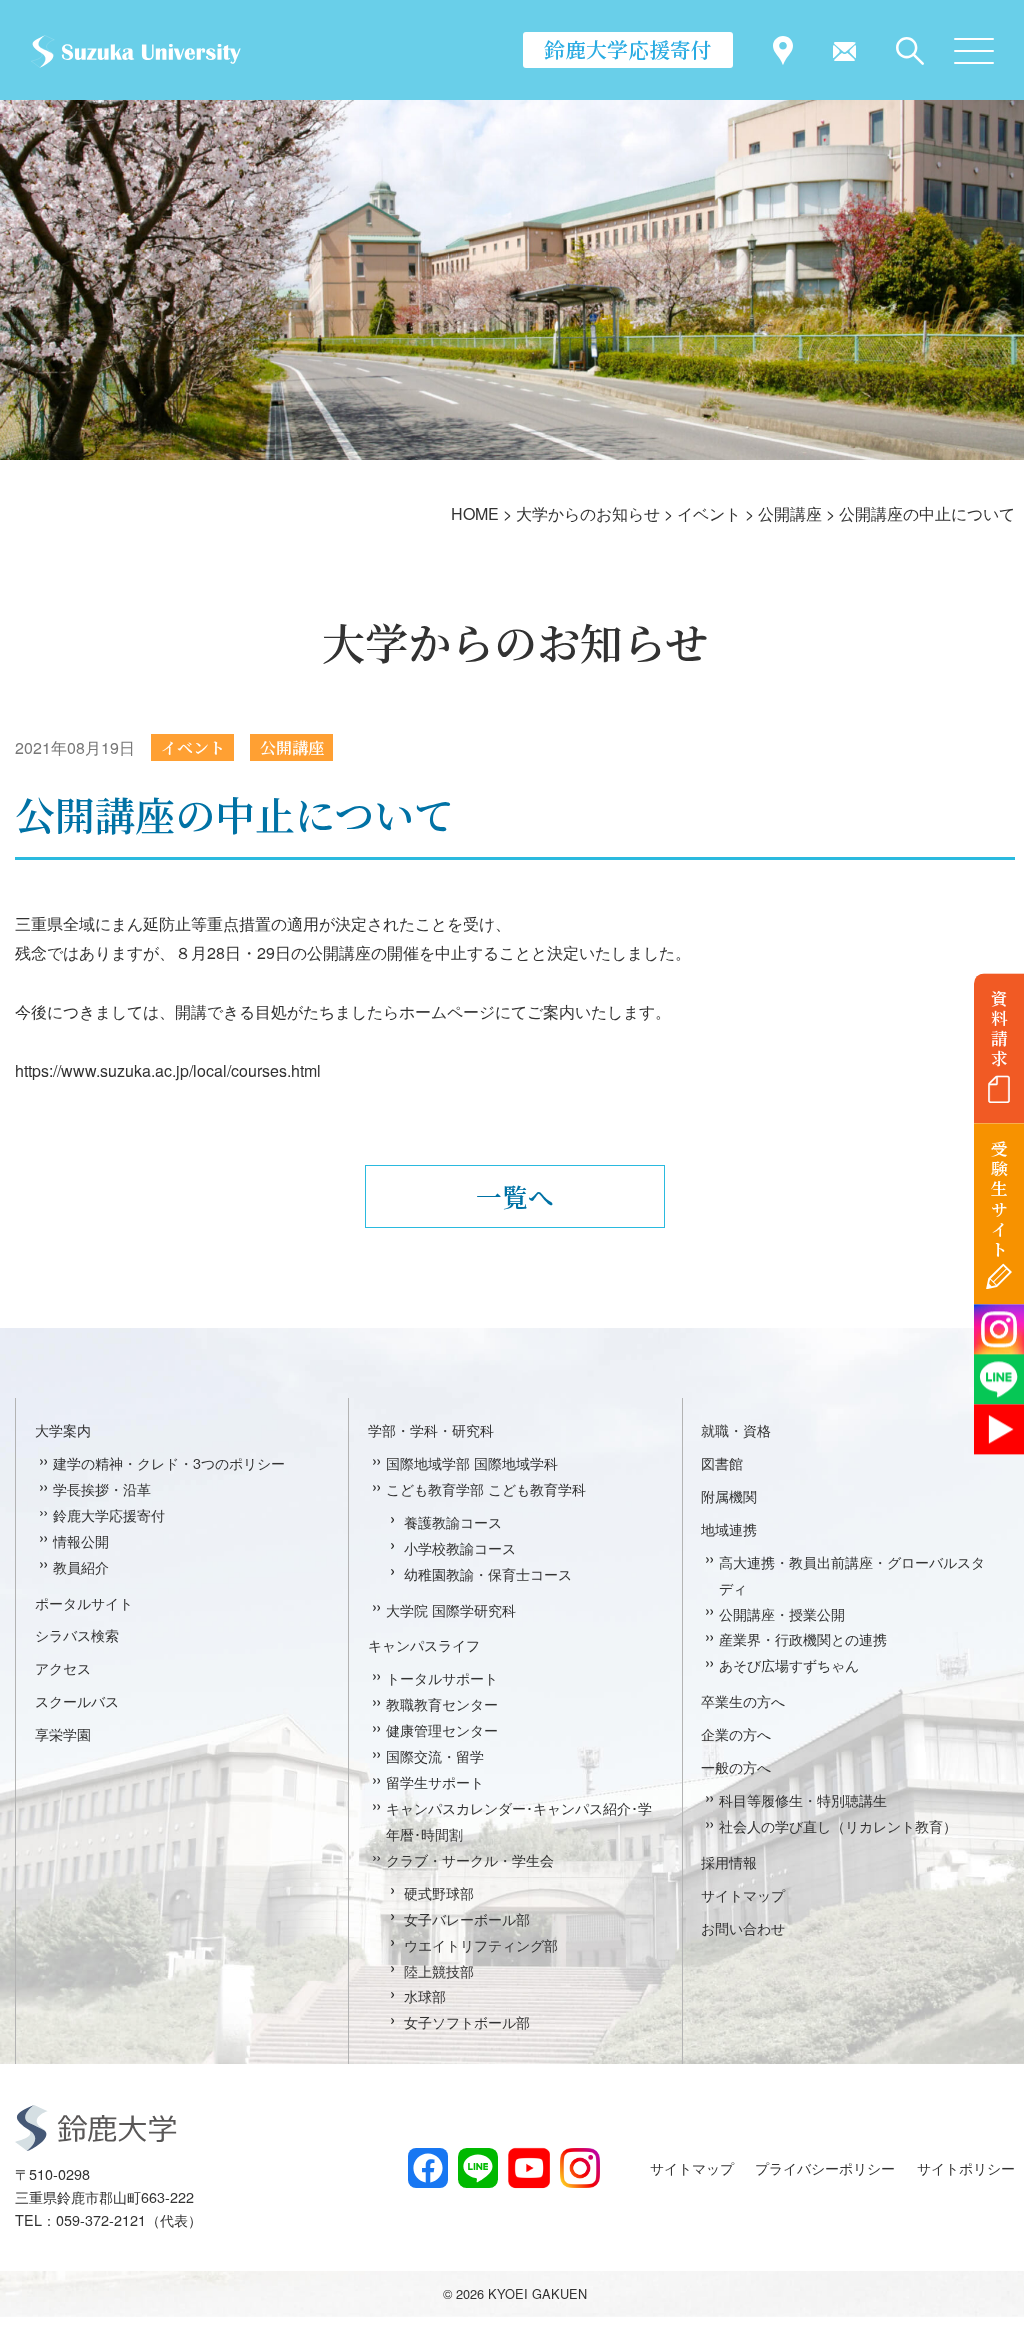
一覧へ (515, 1196)
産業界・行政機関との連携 (803, 1638)
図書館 (722, 1462)
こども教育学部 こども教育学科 (486, 1488)
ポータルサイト (84, 1602)
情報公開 (81, 1540)
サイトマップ (743, 1894)
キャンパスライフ (424, 1644)
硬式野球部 (439, 1892)
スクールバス (77, 1700)
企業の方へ (736, 1733)
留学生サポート (435, 1781)
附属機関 (729, 1495)
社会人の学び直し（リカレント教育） (838, 1825)
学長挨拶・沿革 (102, 1488)
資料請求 (999, 1028)
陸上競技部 (439, 1970)
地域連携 (729, 1528)
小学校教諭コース (460, 1547)
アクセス (63, 1667)
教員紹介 (81, 1566)
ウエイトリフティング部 (481, 1944)
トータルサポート (442, 1677)
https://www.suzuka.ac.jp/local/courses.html (168, 1070)
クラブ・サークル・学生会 (470, 1859)
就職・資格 (736, 1429)
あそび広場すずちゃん (789, 1664)
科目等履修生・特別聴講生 (803, 1799)
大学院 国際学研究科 (451, 1609)
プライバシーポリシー (825, 2167)
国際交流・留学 (435, 1755)
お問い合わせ (743, 1927)
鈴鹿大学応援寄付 (628, 49)
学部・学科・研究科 (431, 1429)
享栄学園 (63, 1733)
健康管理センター (442, 1729)
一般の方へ (736, 1766)
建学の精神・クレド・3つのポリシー (169, 1462)
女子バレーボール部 (467, 1918)
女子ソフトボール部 (467, 2021)
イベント (193, 747)
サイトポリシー (966, 2167)
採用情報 (729, 1861)
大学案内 (63, 1429)
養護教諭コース (453, 1521)
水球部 (425, 1995)
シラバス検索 (77, 1634)
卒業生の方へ (743, 1700)
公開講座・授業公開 (782, 1613)
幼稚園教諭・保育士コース (488, 1573)
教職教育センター (442, 1703)
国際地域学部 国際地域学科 (472, 1462)
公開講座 (292, 747)
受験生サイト (999, 1199)
